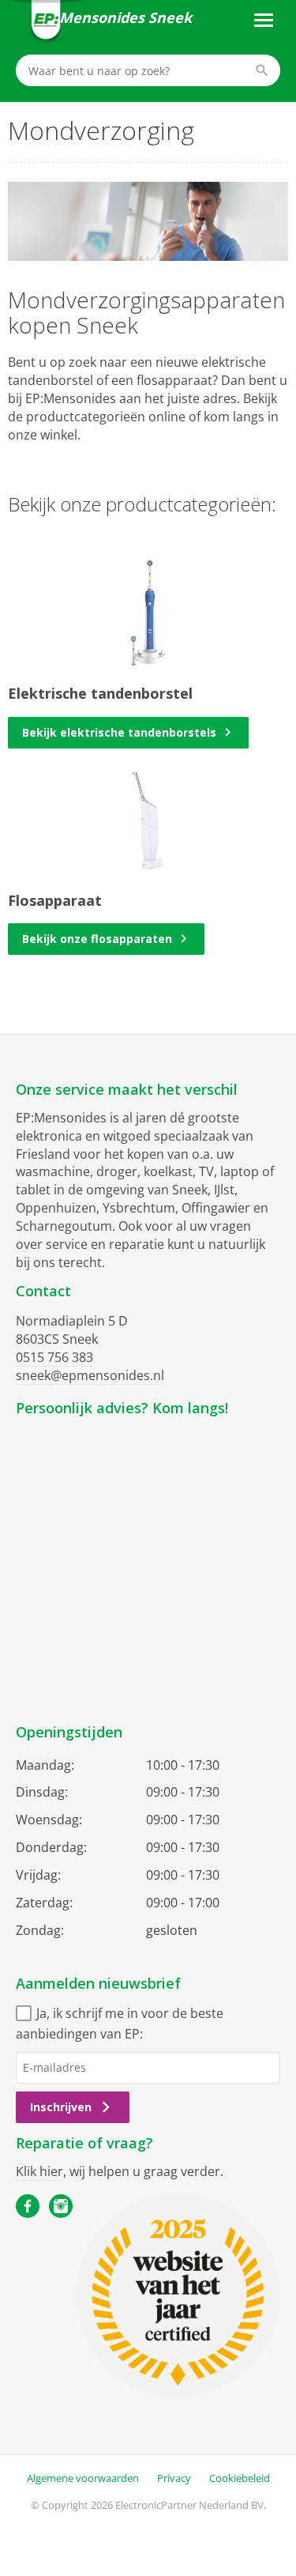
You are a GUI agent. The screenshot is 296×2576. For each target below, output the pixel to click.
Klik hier (39, 2171)
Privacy (174, 2478)
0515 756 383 (54, 1357)
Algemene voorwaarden (83, 2478)
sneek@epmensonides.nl (90, 1375)
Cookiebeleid (240, 2478)
